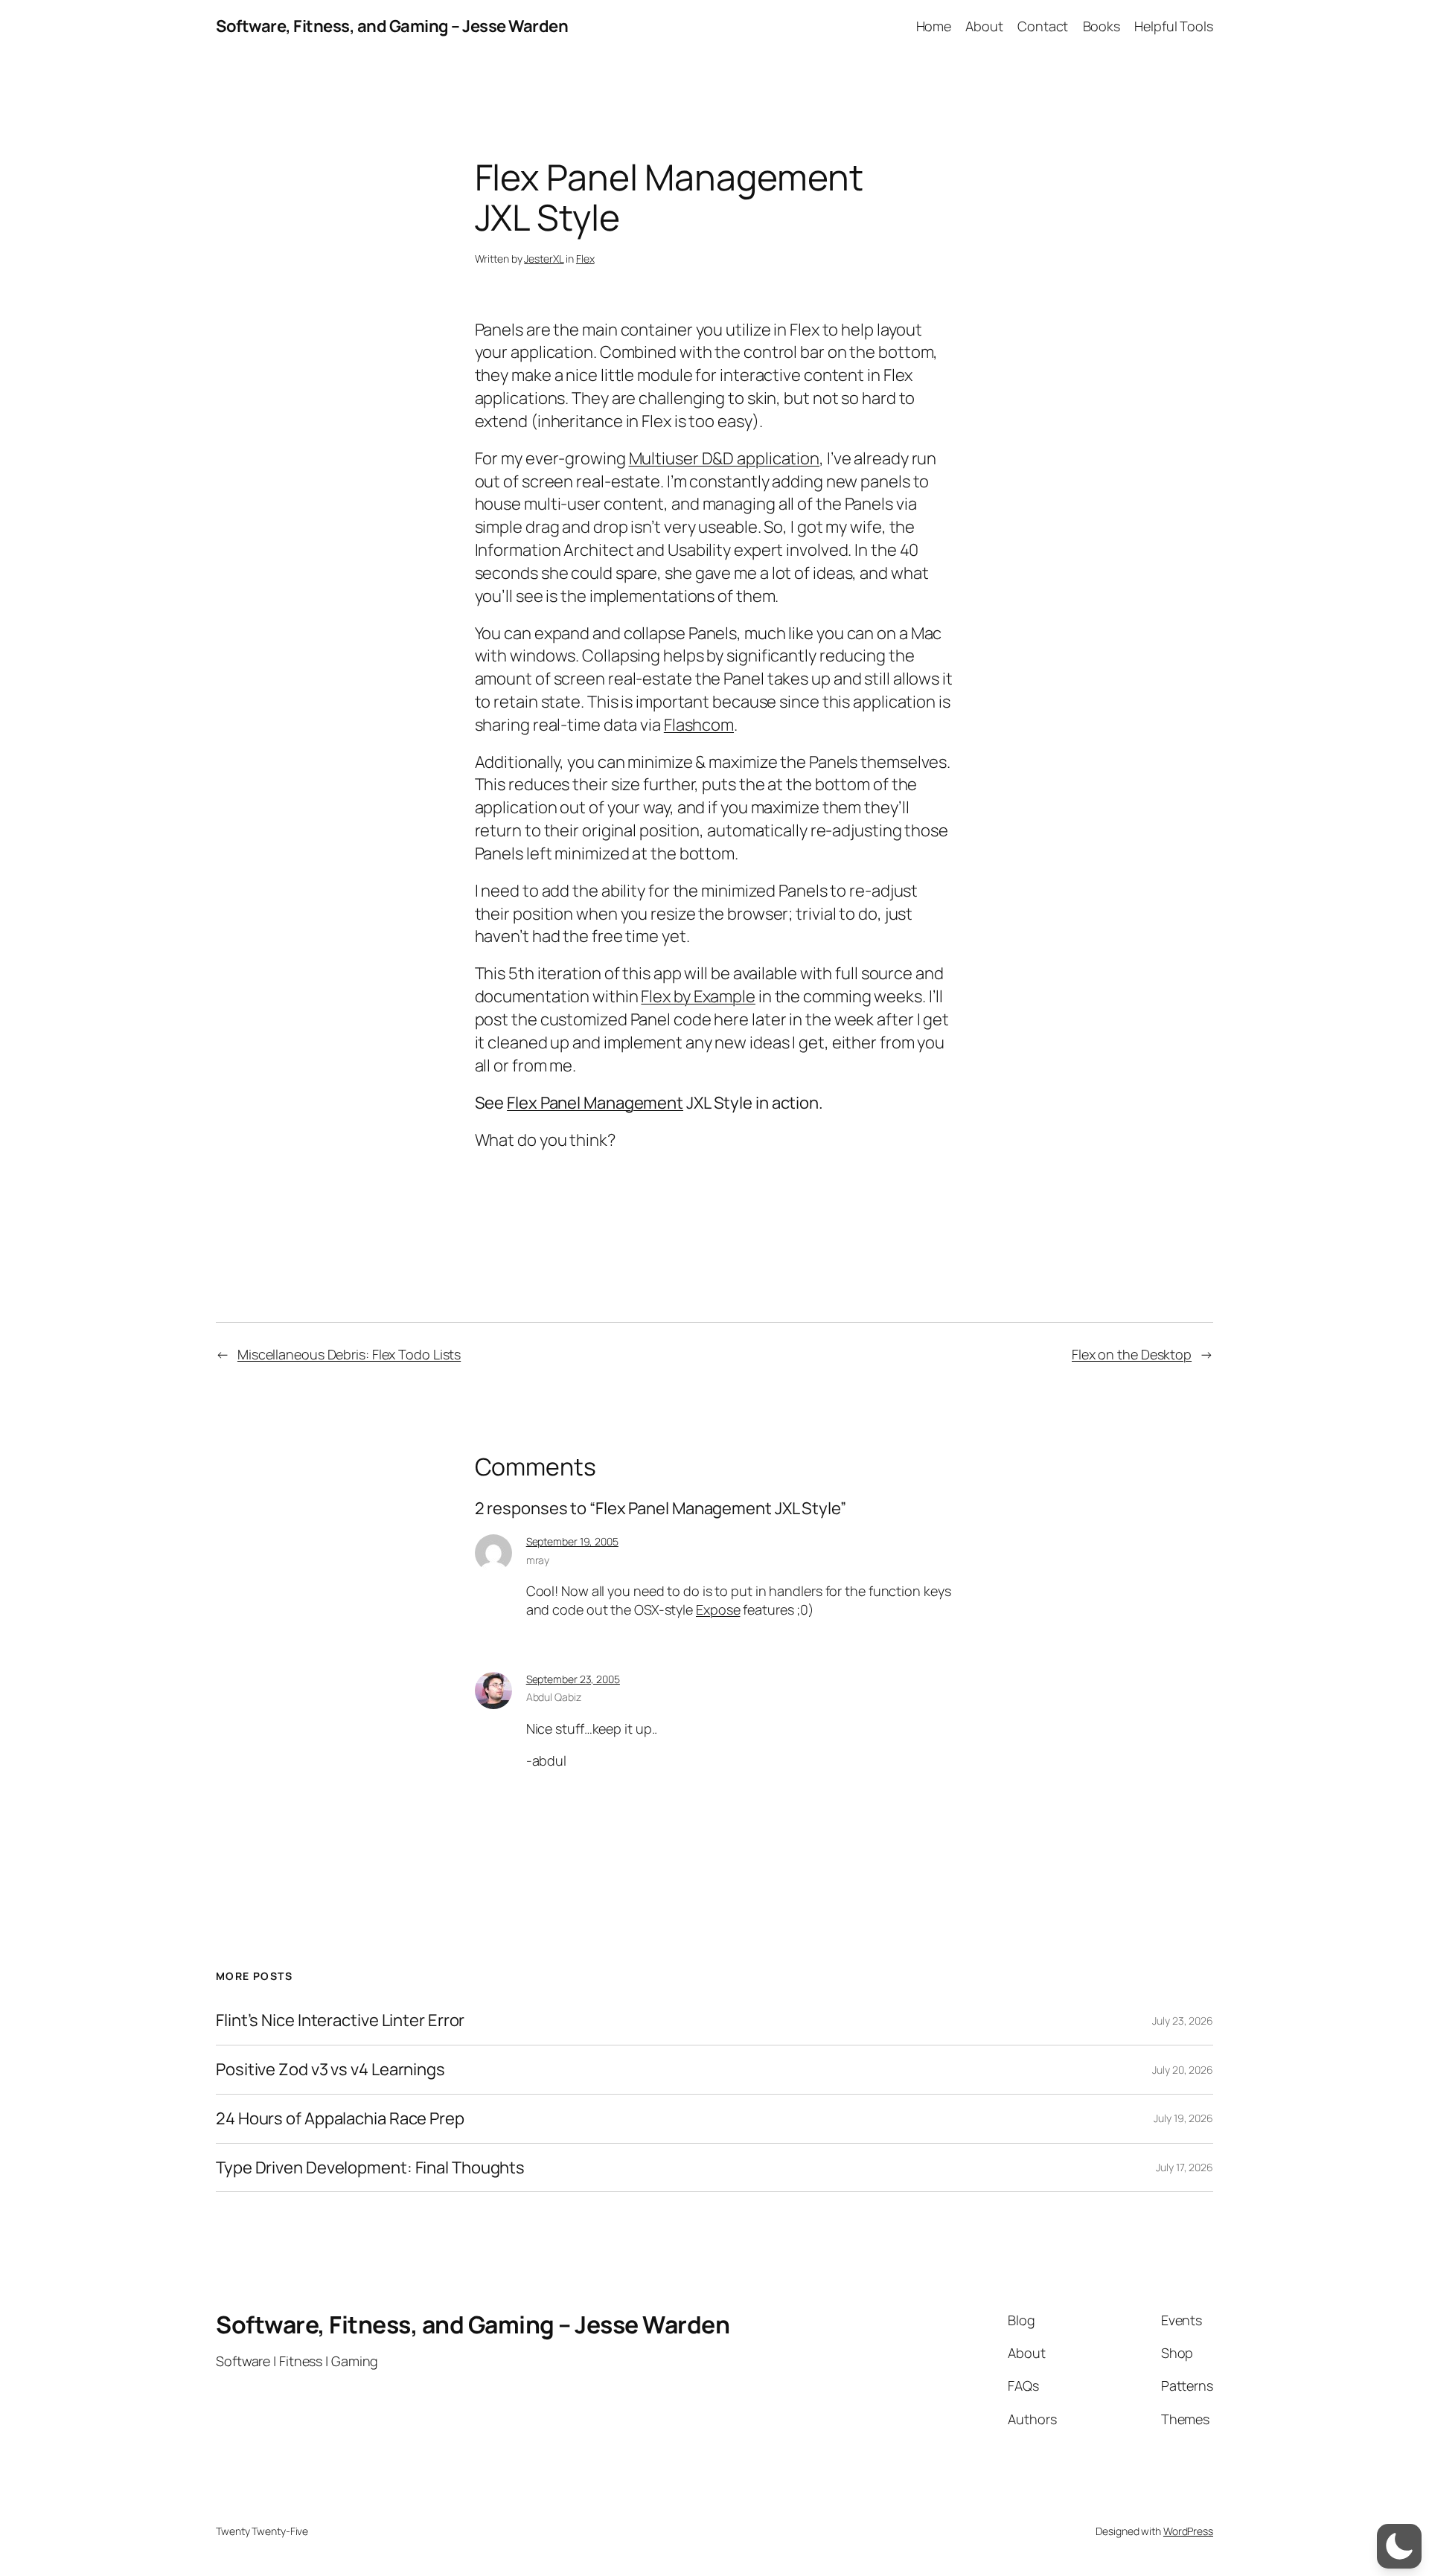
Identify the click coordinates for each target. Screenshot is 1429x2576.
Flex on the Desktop (1132, 1354)
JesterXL (544, 259)
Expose (718, 1609)
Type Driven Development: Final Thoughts (370, 2168)
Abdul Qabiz (554, 1697)
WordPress (1188, 2531)
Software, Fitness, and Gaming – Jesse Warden (392, 26)
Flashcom (699, 725)
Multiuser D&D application (725, 458)
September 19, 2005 (572, 1541)
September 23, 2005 (573, 1679)
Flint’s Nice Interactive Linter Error (340, 2021)
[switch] (1399, 2546)
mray (538, 1560)
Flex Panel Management (595, 1103)
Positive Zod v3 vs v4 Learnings (330, 2070)
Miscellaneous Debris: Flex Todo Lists (349, 1354)
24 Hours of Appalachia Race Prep (340, 2119)
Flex (585, 259)
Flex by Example (698, 996)
